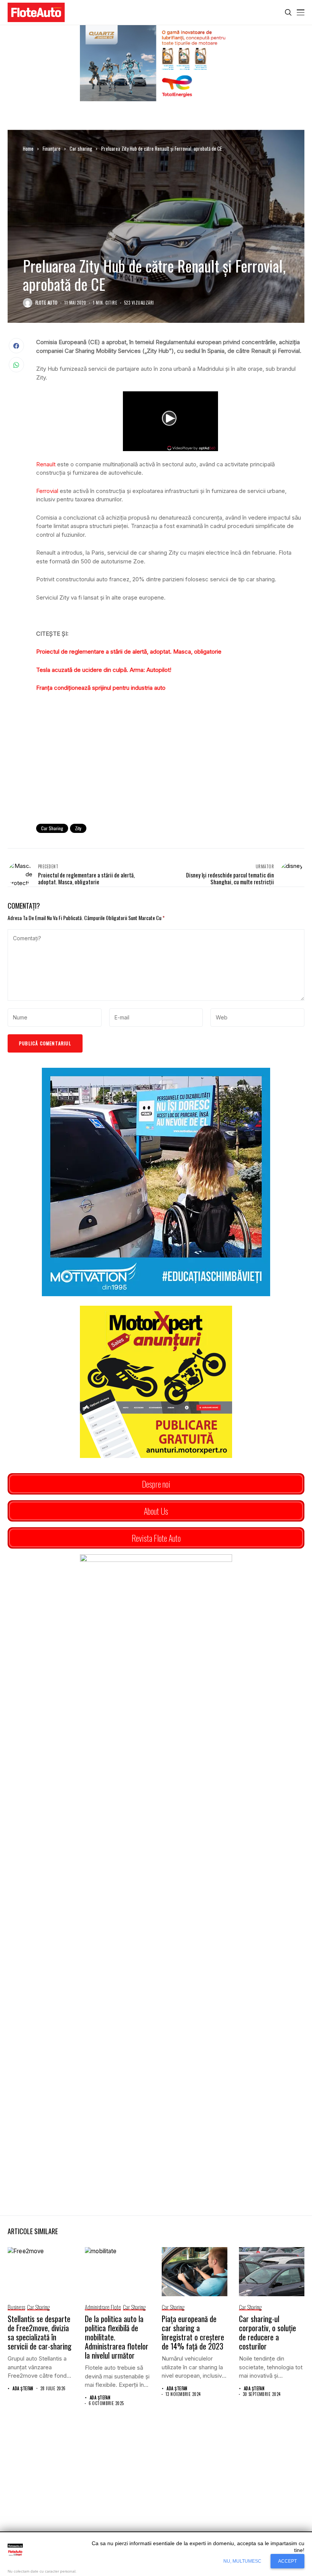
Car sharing (81, 148)
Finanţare (52, 148)
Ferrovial (47, 491)
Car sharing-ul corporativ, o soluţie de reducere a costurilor (267, 2332)
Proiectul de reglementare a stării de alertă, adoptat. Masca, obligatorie (129, 652)
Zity (78, 828)
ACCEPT (287, 2561)
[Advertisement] (170, 755)
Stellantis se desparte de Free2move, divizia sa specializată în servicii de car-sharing (40, 2332)
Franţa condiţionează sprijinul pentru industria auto (101, 688)
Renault (46, 464)
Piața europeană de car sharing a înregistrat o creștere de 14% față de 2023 (193, 2332)
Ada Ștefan (23, 2389)
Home (28, 148)
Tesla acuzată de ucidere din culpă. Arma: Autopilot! (104, 670)
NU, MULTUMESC (242, 2561)
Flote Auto (46, 303)
